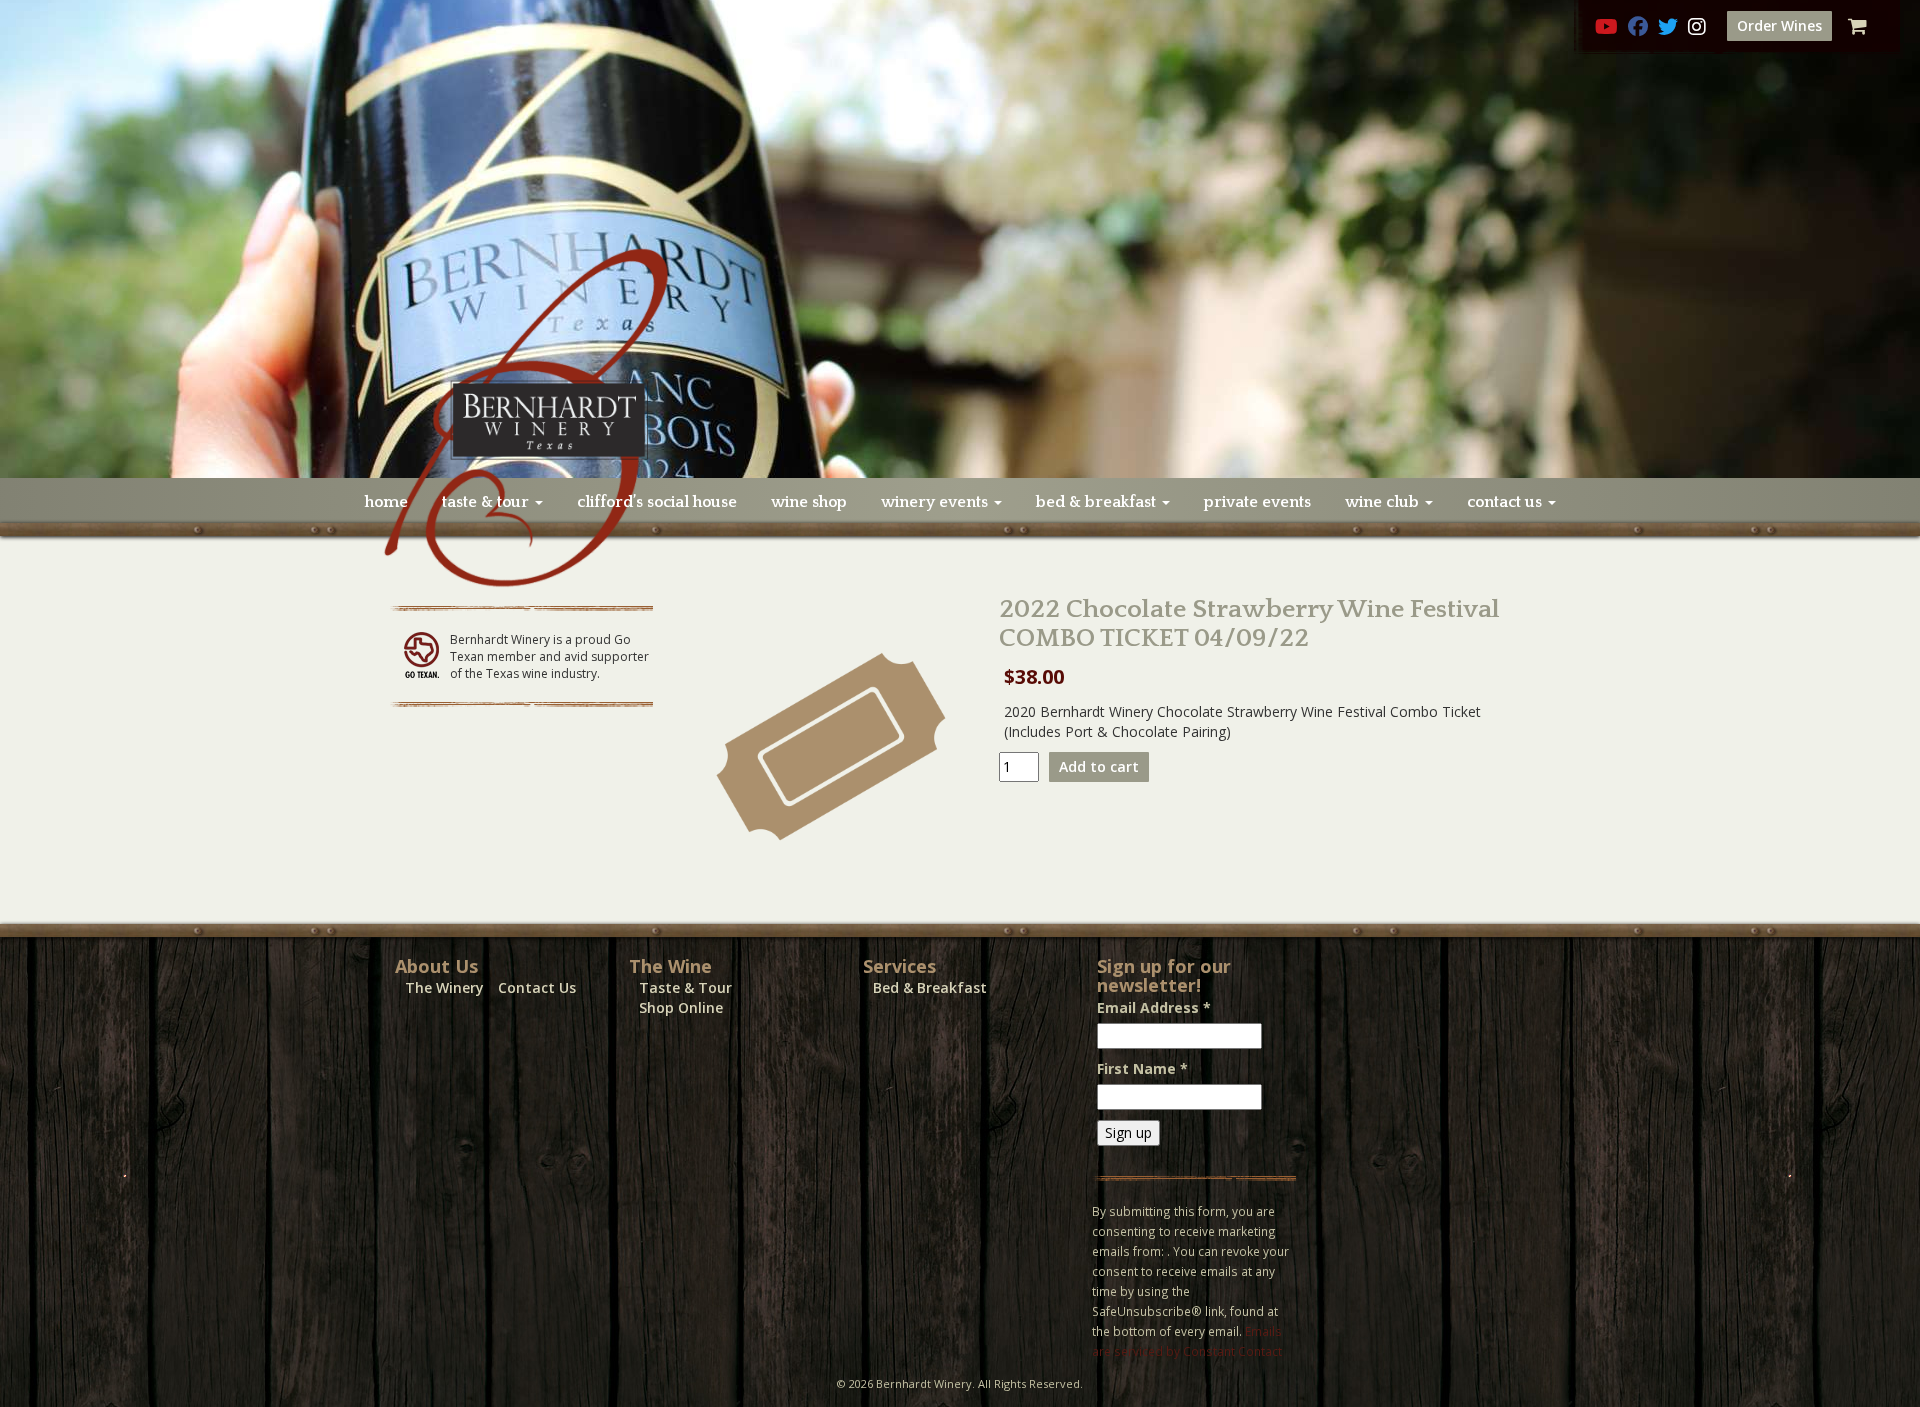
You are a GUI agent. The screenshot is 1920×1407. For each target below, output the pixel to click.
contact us (1506, 502)
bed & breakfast (1098, 502)
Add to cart (1099, 766)
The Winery (444, 987)
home (386, 502)
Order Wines (1779, 25)
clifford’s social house (657, 502)
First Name (1142, 1068)
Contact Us (537, 987)
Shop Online (681, 1007)
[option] (960, 239)
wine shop (809, 502)
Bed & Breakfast (930, 987)
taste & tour (487, 502)
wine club (1384, 502)
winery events (936, 502)
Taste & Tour (685, 987)
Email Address (1154, 1007)
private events (1257, 502)
